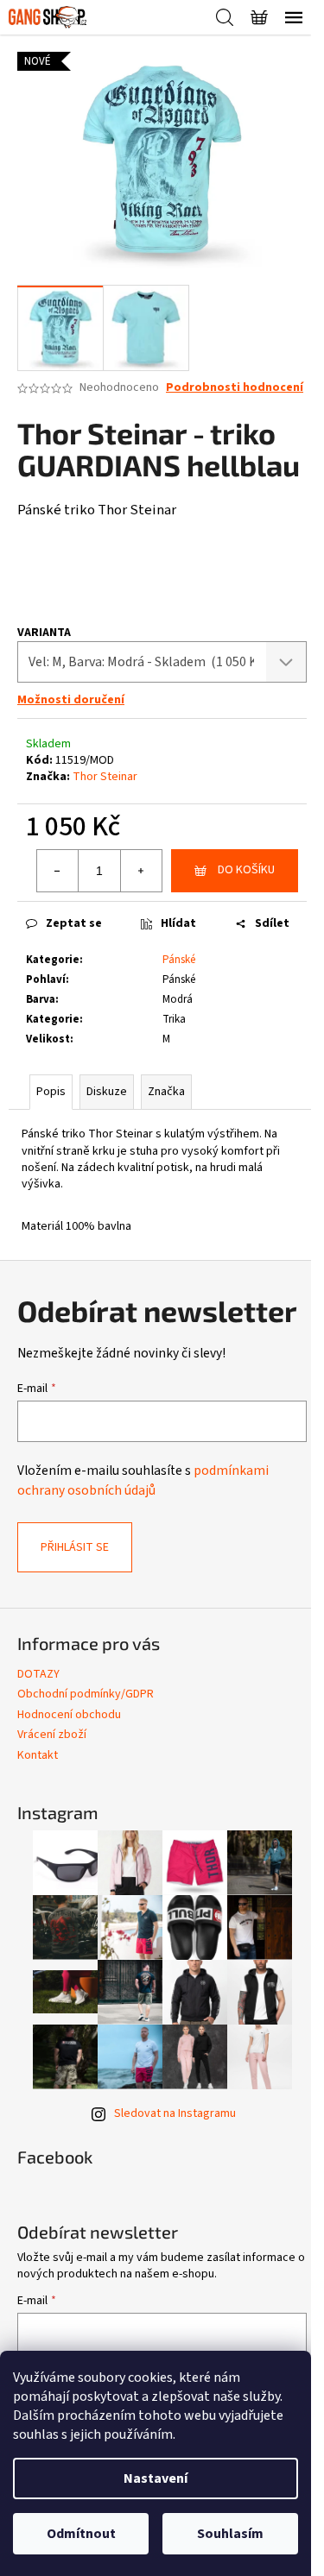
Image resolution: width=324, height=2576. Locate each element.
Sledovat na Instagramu (175, 2113)
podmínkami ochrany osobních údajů (143, 1480)
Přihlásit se (75, 1547)
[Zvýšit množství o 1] (141, 871)
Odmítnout (81, 2534)
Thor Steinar (105, 777)
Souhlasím (230, 2534)
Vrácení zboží (52, 1735)
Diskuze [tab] (107, 1092)
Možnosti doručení (71, 700)
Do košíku (246, 870)
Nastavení (156, 2478)
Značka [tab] (166, 1092)
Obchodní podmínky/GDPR (86, 1694)
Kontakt (38, 1755)
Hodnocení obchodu (69, 1715)
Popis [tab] (51, 1092)
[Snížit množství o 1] (58, 871)
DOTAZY (38, 1674)
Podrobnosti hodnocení (235, 388)
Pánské (179, 960)
